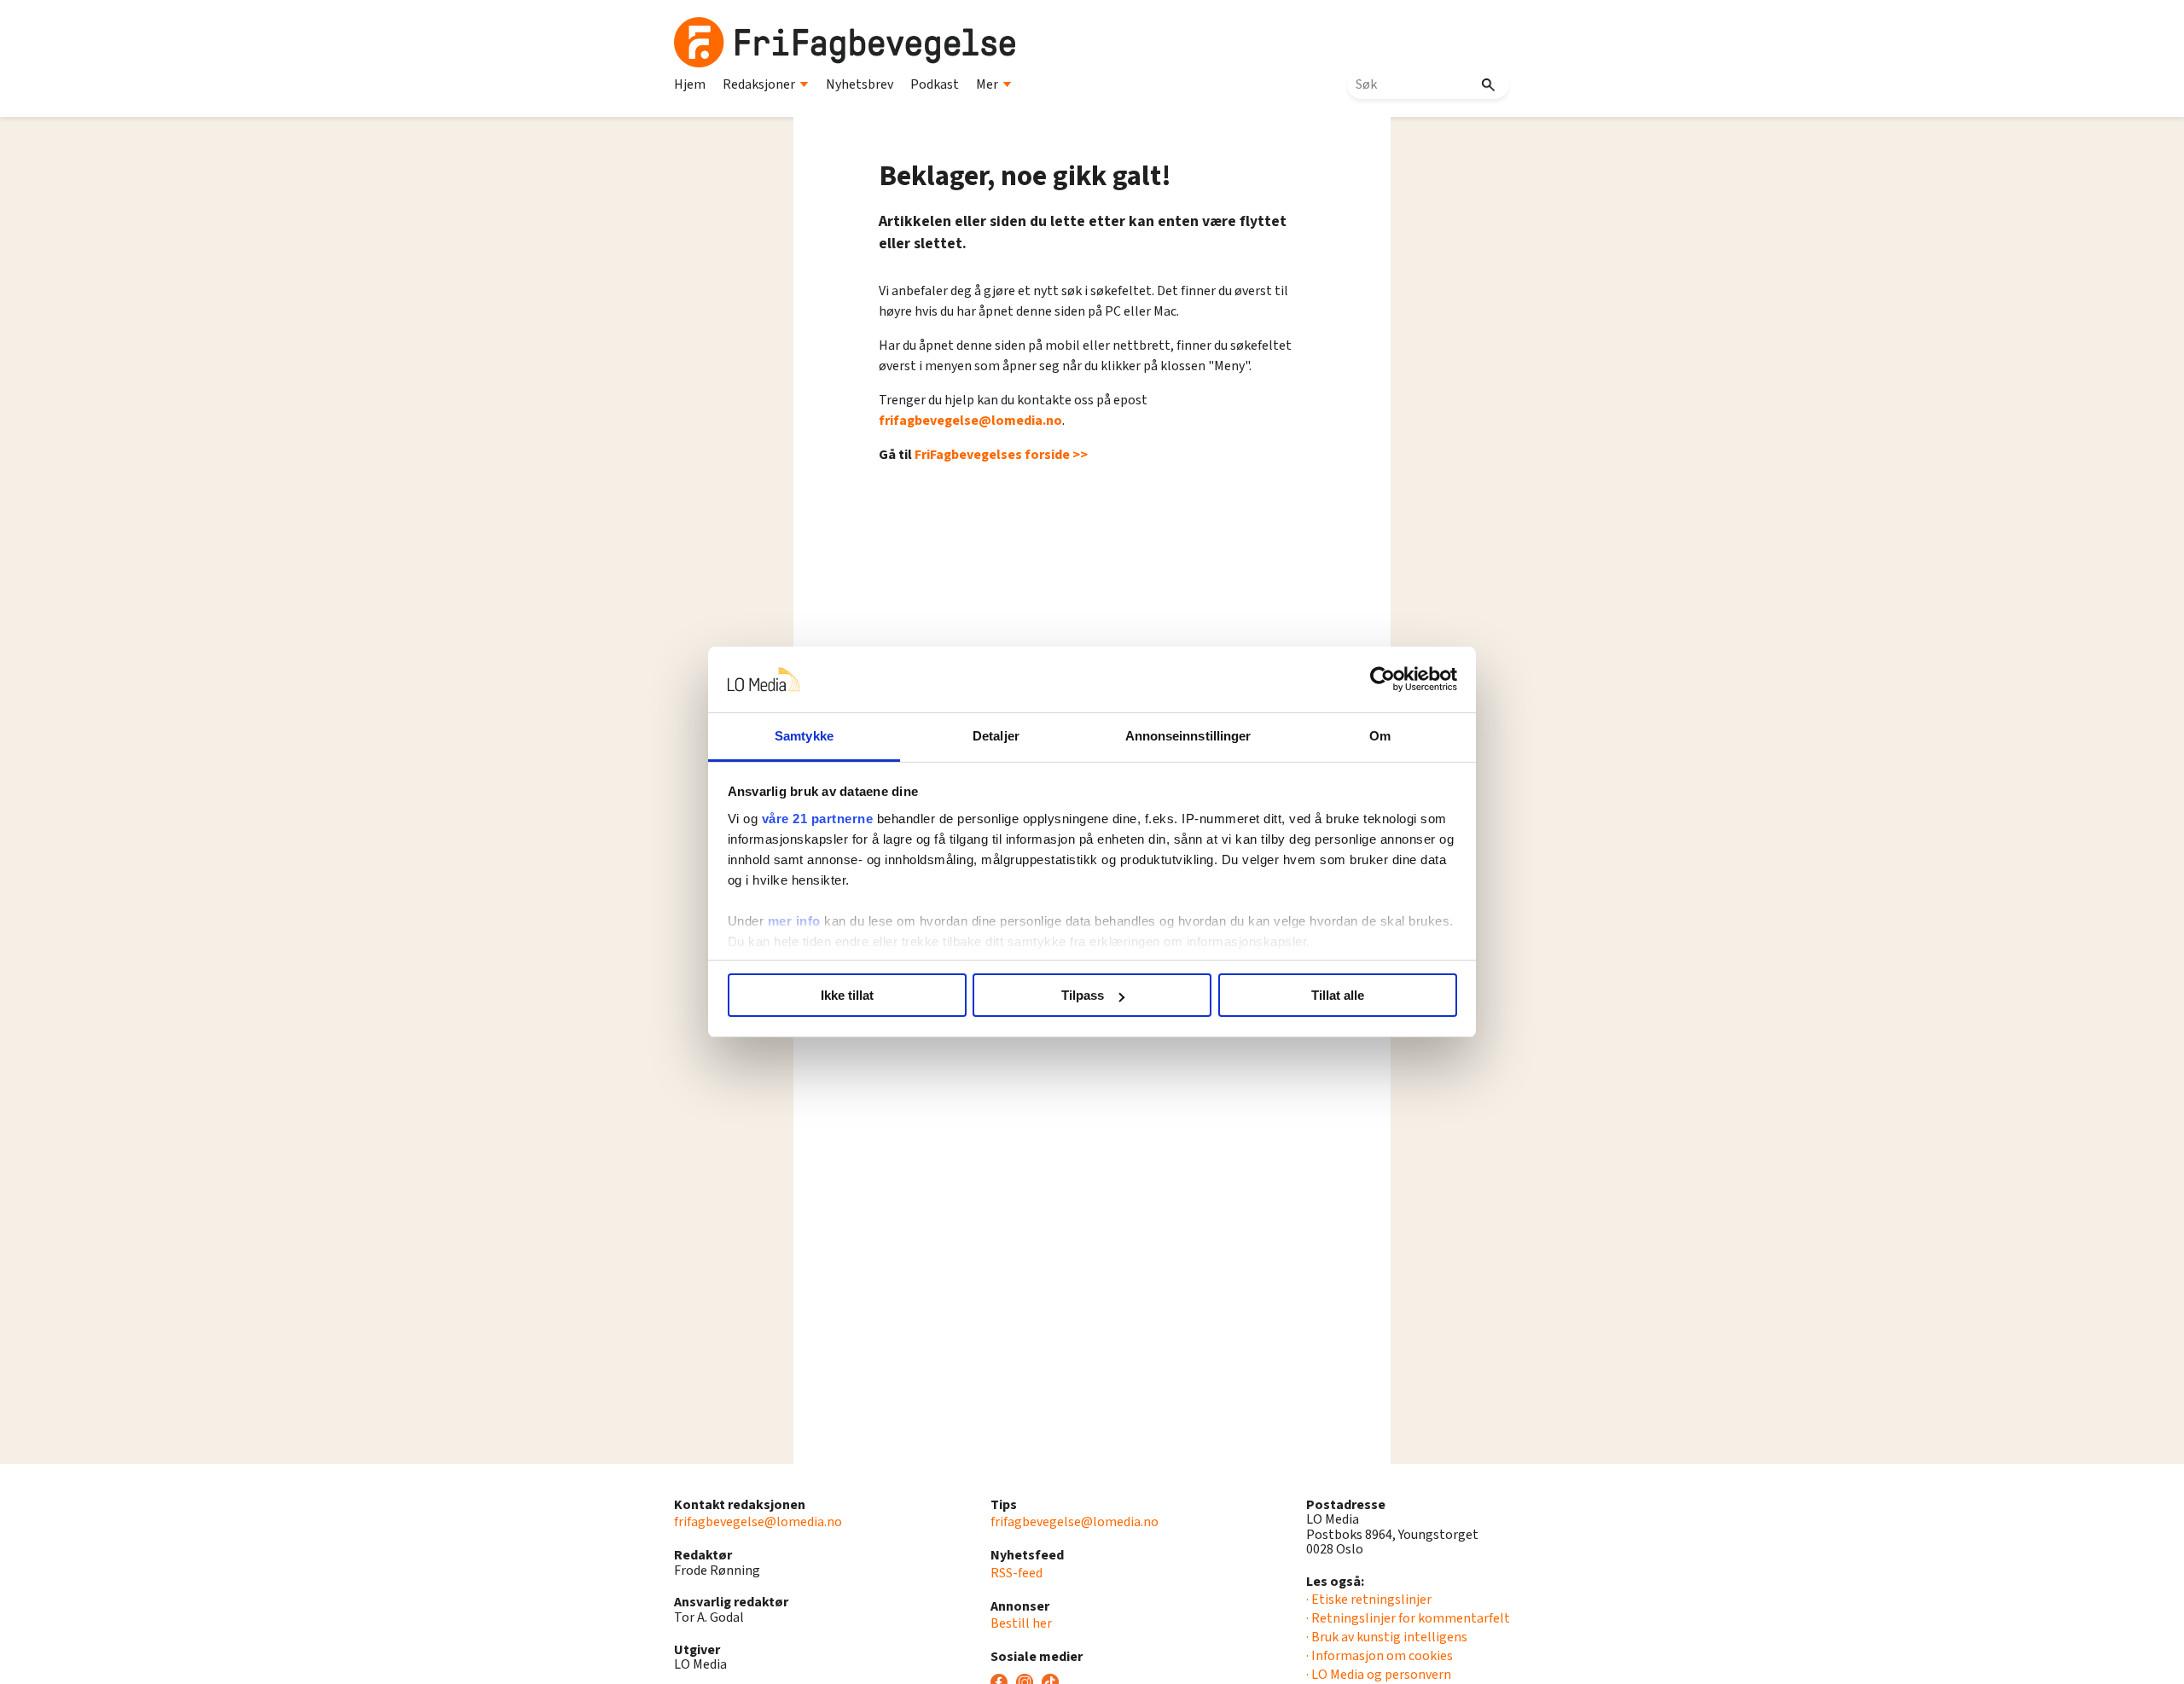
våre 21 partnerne (818, 819)
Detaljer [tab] (996, 736)
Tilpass (1083, 995)
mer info (794, 921)
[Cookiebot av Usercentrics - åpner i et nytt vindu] (1382, 680)
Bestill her (1021, 1623)
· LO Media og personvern (1379, 1675)
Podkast (935, 84)
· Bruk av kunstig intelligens (1387, 1637)
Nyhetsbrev (860, 84)
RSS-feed (1016, 1573)
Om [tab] (1380, 736)
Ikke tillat (847, 995)
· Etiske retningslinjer (1369, 1600)
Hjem (690, 84)
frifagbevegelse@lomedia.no (970, 421)
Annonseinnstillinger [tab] (1188, 736)
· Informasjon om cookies (1380, 1656)
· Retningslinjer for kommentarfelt (1408, 1618)
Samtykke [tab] (804, 736)
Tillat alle (1338, 995)
